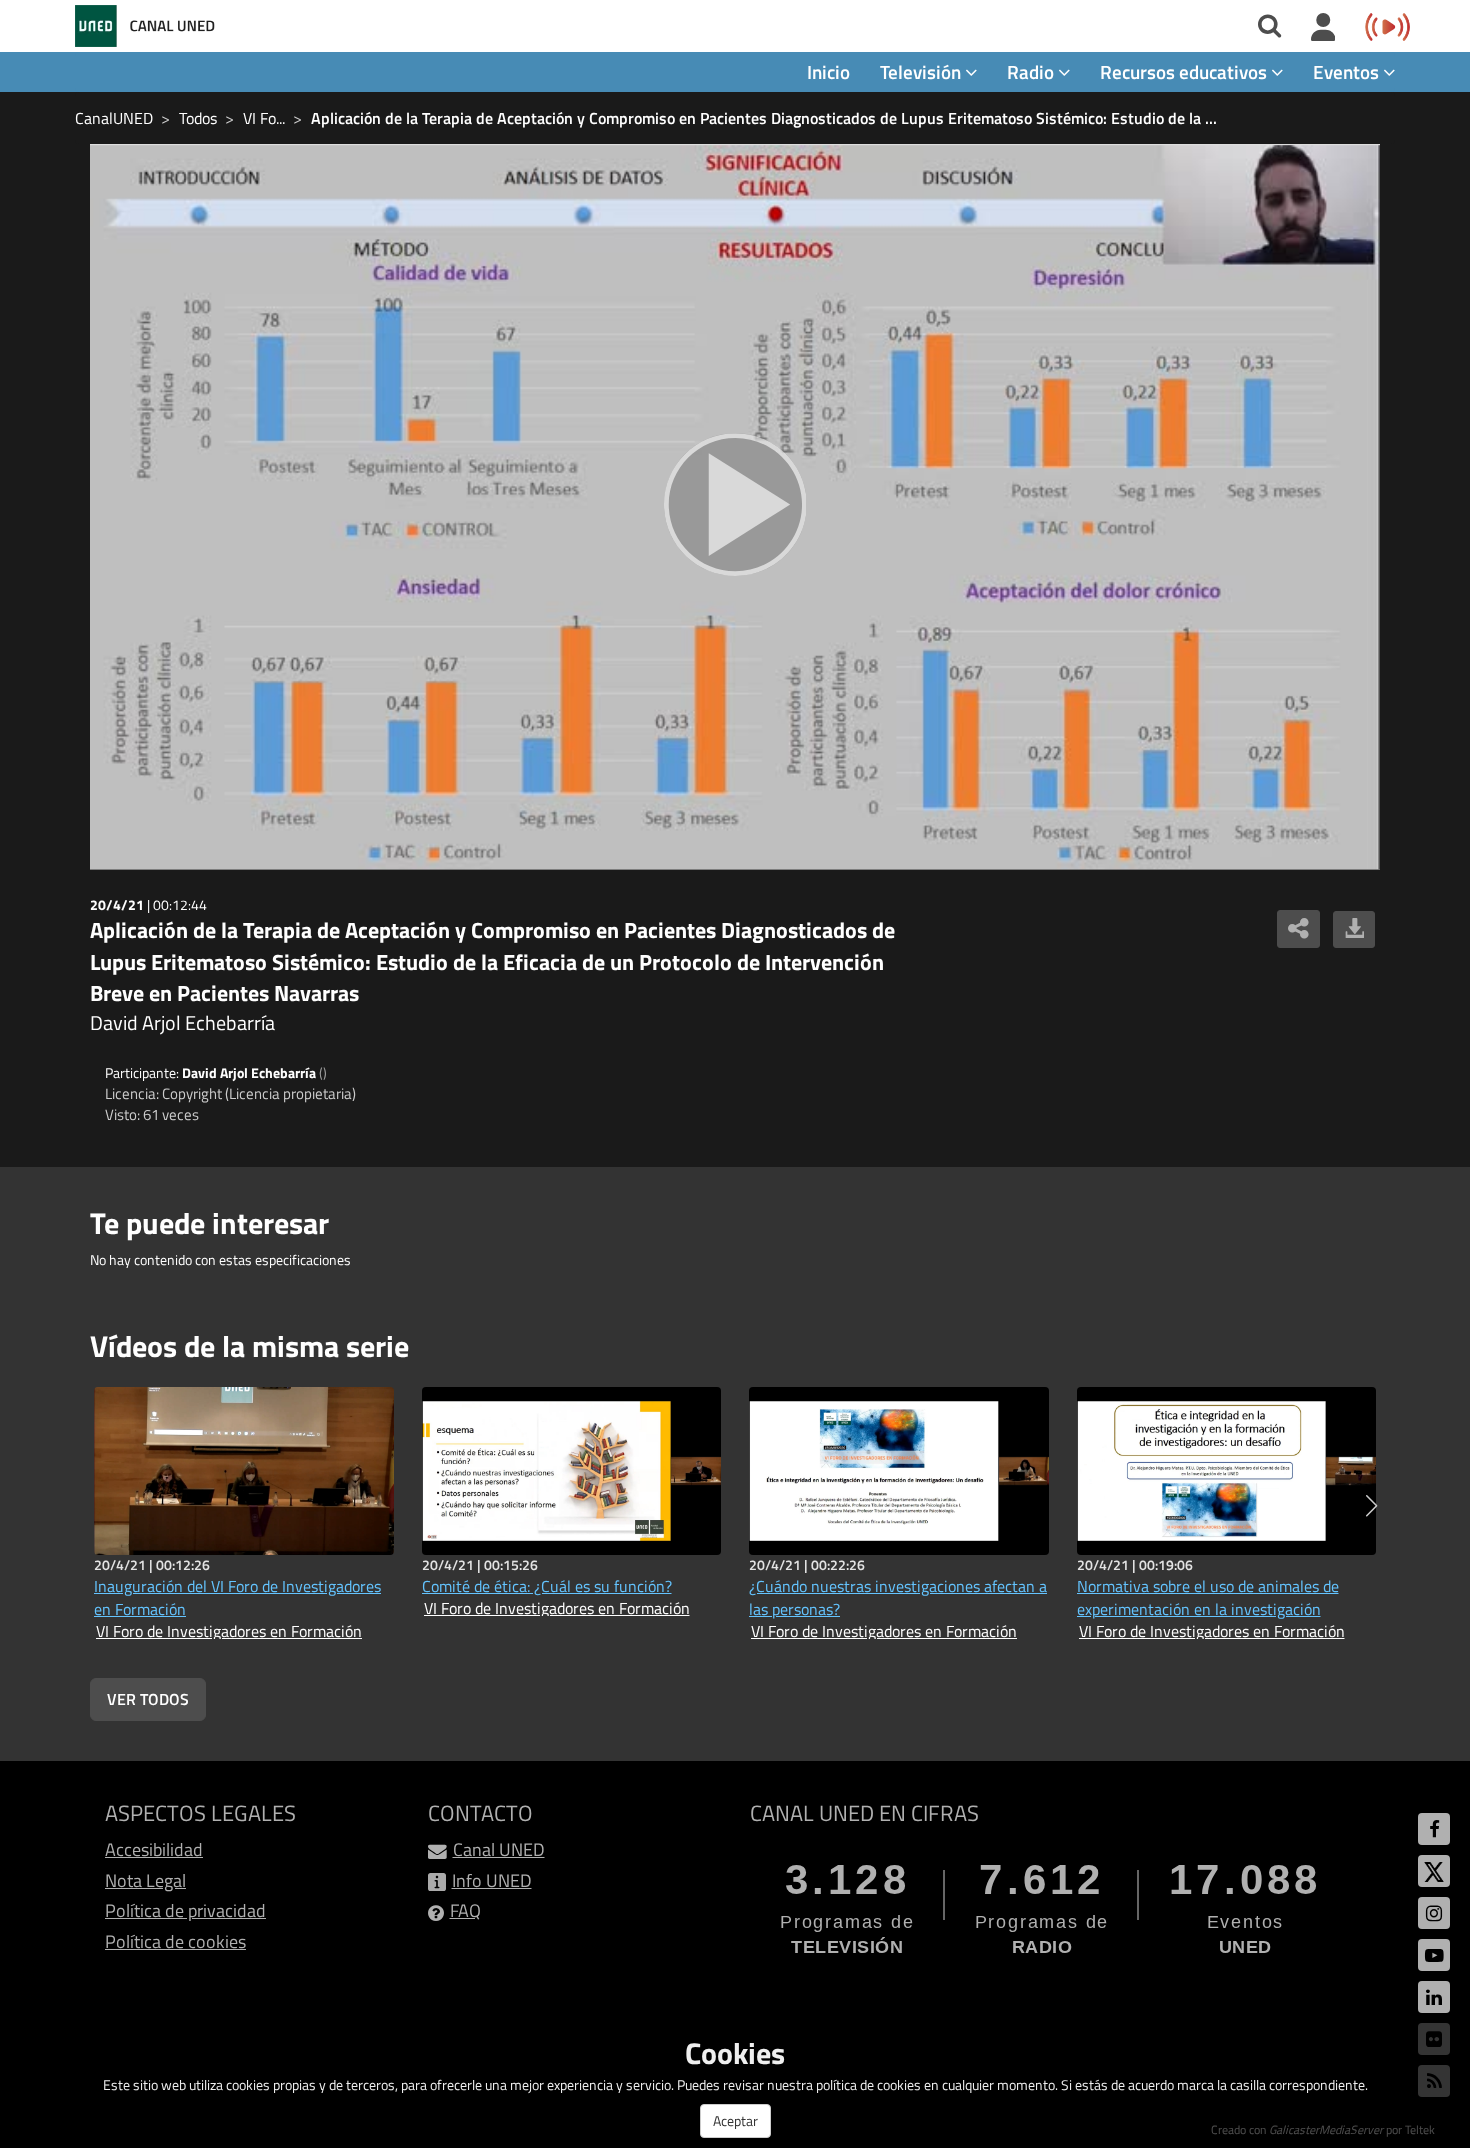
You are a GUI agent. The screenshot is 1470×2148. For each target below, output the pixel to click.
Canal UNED (499, 1849)
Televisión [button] (922, 71)
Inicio (828, 71)
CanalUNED (114, 118)
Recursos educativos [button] (1185, 71)
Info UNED (492, 1880)
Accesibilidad (154, 1849)
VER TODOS (148, 1699)
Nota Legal (145, 1880)
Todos (198, 118)
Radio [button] (1032, 71)
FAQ (465, 1910)
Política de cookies (175, 1941)
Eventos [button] (1348, 71)
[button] (1371, 1506)
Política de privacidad (185, 1910)
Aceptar (735, 2120)
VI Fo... (264, 118)
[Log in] (1323, 28)
